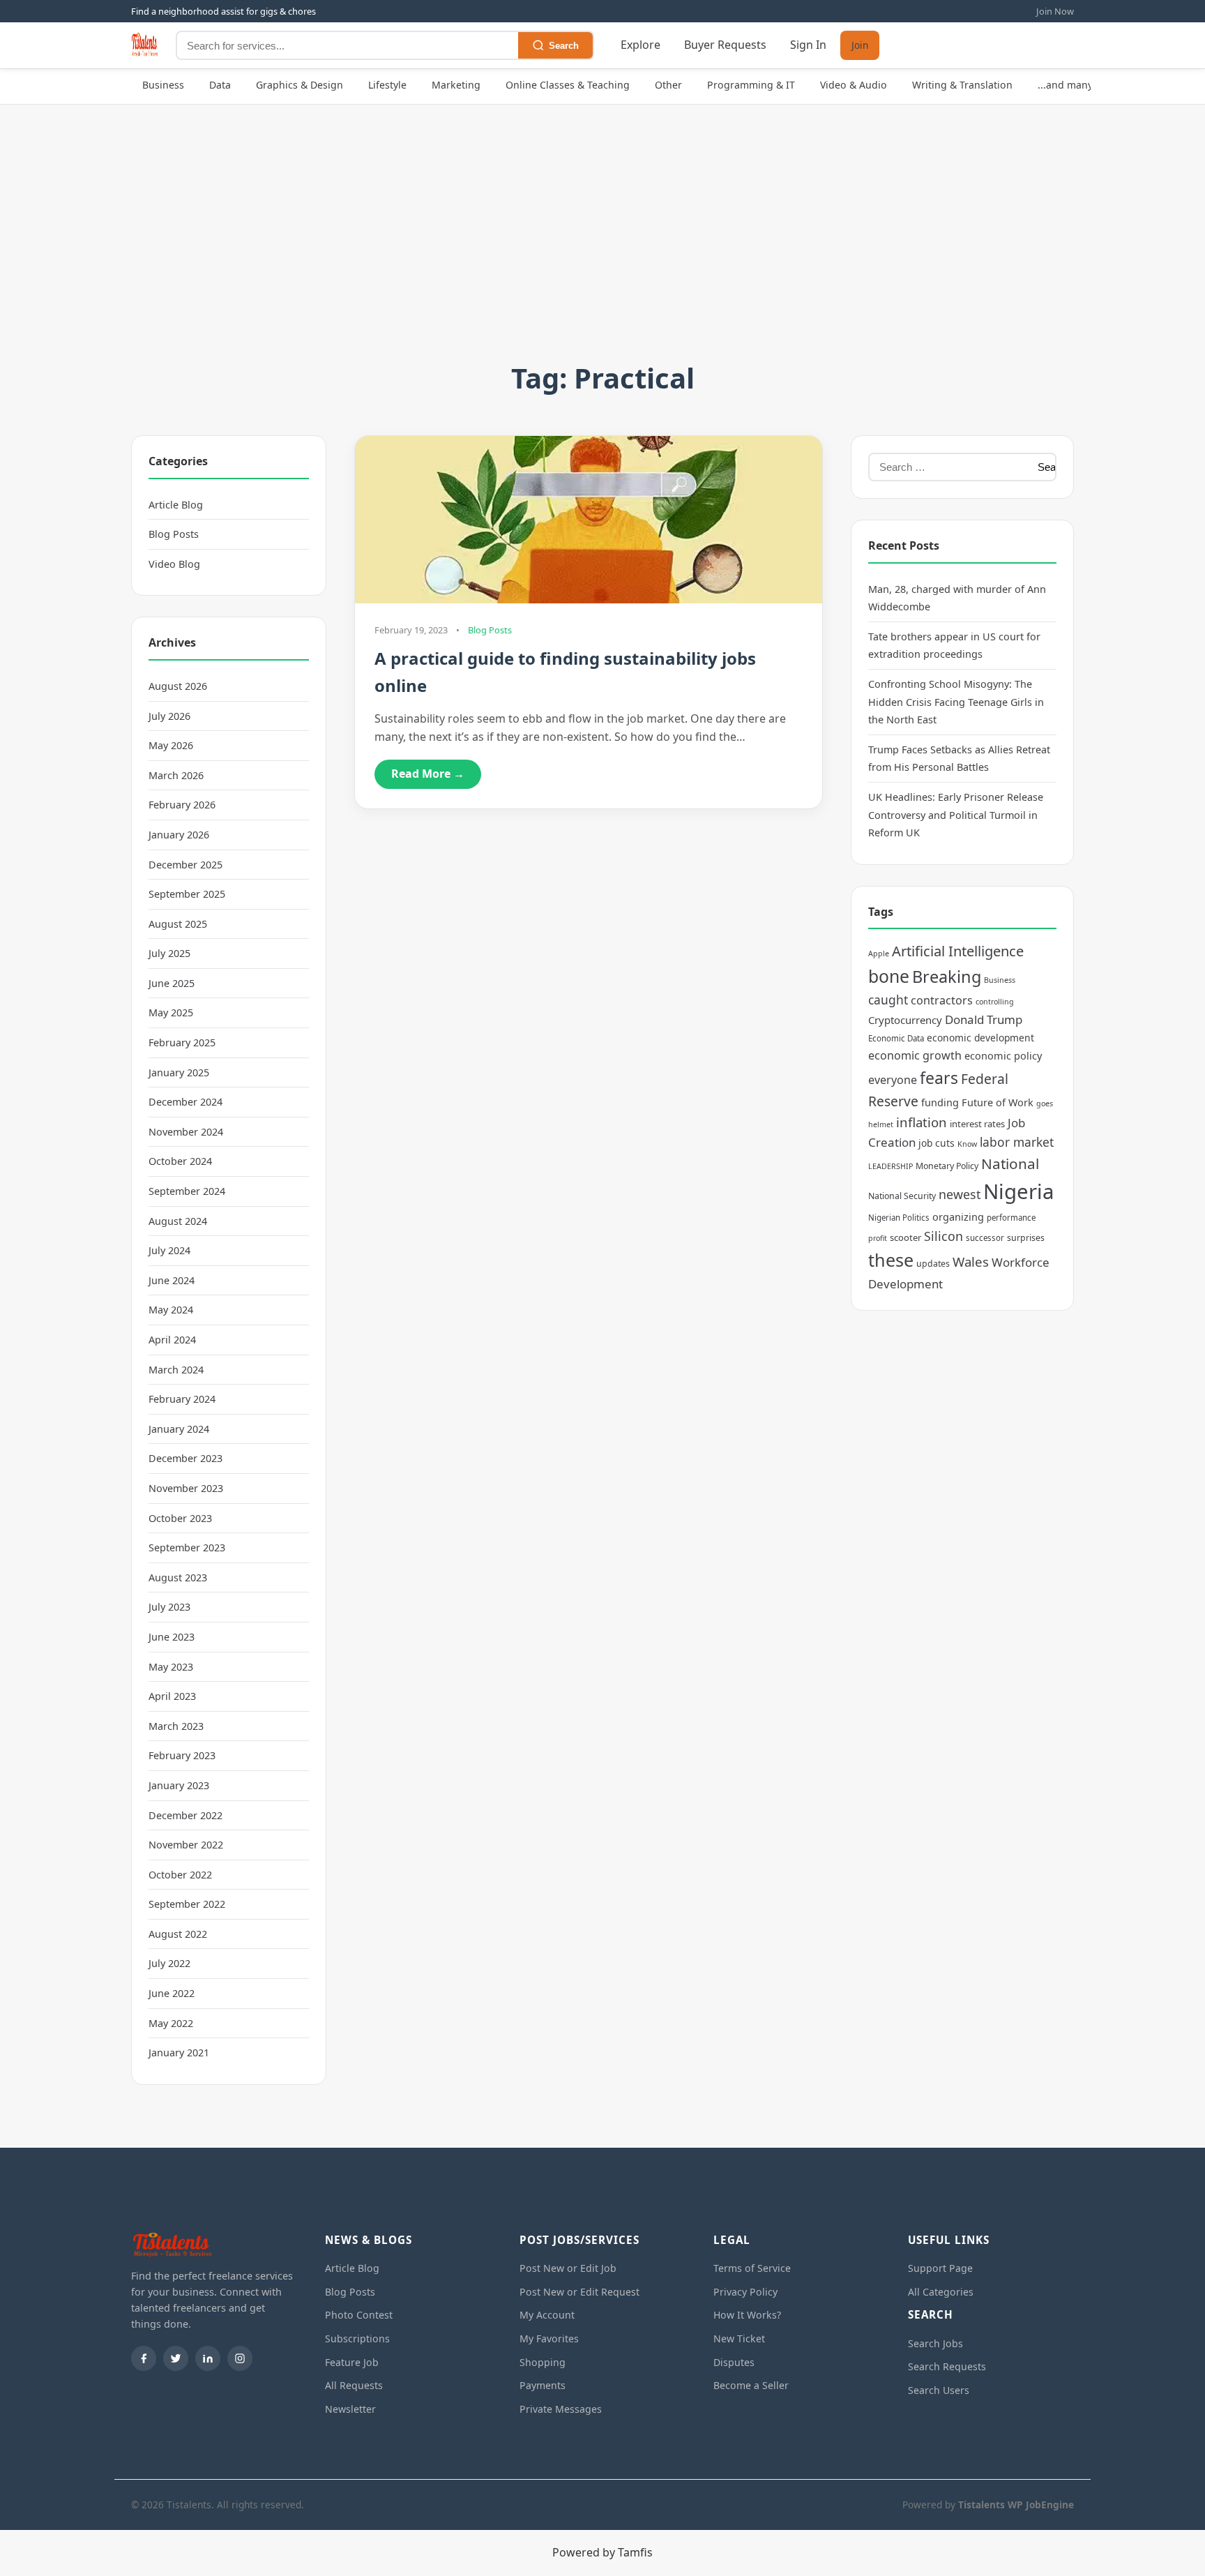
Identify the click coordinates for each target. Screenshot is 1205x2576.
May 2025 (171, 1012)
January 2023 (179, 1785)
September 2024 (187, 1191)
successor (985, 1238)
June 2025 (172, 983)
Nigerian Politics (899, 1218)
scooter (905, 1237)
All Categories (941, 2292)
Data (220, 85)
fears (939, 1078)
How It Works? (747, 2315)
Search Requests (947, 2366)
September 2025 (187, 894)
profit (878, 1238)
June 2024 (172, 1280)
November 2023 (186, 1488)
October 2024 (180, 1161)
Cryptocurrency (905, 1020)
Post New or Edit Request (579, 2292)
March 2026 (176, 775)
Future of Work (998, 1102)
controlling (995, 1002)
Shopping (543, 2362)
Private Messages (561, 2409)
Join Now (1055, 11)
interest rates (977, 1124)
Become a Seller (751, 2385)
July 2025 (169, 953)
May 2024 (171, 1310)
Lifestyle (387, 85)
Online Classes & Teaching (568, 85)
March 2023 (176, 1726)
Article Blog (176, 505)
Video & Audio (854, 85)
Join (860, 46)
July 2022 (169, 1963)
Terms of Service (752, 2268)
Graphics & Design (300, 85)
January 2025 (179, 1072)
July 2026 (169, 716)
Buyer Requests (725, 45)
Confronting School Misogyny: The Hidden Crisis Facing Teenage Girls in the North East (956, 702)
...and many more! (1081, 85)
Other (668, 85)
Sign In (808, 45)
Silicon (943, 1236)
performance (1011, 1218)
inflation (922, 1122)
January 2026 (179, 835)
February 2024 (182, 1399)
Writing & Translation (962, 85)
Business (163, 85)
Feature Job (352, 2362)
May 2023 (171, 1667)
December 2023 (185, 1458)
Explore (641, 45)
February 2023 (182, 1755)
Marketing (456, 85)
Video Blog (174, 564)
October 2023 (180, 1518)
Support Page (940, 2268)
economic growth (915, 1055)
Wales (971, 1261)
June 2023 (172, 1637)
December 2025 (185, 865)
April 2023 (172, 1696)
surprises (1026, 1238)
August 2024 (178, 1221)
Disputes (734, 2362)
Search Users (939, 2390)
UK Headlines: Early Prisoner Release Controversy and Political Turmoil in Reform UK (956, 815)
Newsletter (350, 2409)
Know (967, 1144)
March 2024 (176, 1370)
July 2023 (169, 1607)
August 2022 (178, 1934)
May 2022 (171, 2023)
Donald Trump (984, 1019)
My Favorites (549, 2338)
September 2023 (187, 1547)
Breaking (947, 977)
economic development (980, 1038)
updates (933, 1264)
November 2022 (186, 1845)
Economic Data (896, 1038)
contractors (942, 1000)
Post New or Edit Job (568, 2268)
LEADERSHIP (891, 1166)
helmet (881, 1124)
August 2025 (178, 924)
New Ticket (739, 2338)
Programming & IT (751, 85)
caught (888, 1000)
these (891, 1260)
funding (940, 1102)
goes (1045, 1104)
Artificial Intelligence (958, 951)
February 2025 (182, 1042)
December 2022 (185, 1815)
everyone (893, 1080)
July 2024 (169, 1250)
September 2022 (187, 1904)
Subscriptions (357, 2338)
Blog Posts (174, 534)
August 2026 (178, 686)
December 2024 (185, 1102)
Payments (543, 2385)
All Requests (354, 2385)
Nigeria (1018, 1191)
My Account (547, 2315)
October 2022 (180, 1875)
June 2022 (172, 1993)
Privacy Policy (745, 2292)
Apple (879, 954)
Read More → (428, 774)
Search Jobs (935, 2343)
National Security (902, 1196)
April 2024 (172, 1340)
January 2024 (179, 1429)
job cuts (937, 1143)
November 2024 (186, 1132)
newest (960, 1194)
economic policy (1003, 1056)
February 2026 (182, 805)
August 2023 (178, 1577)
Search (564, 46)
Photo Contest (359, 2315)
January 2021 (179, 2052)
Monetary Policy (947, 1166)
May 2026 (171, 745)
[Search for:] (949, 467)
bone (889, 976)
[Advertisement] (602, 251)
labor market (1017, 1142)
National (1010, 1163)
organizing (958, 1217)
